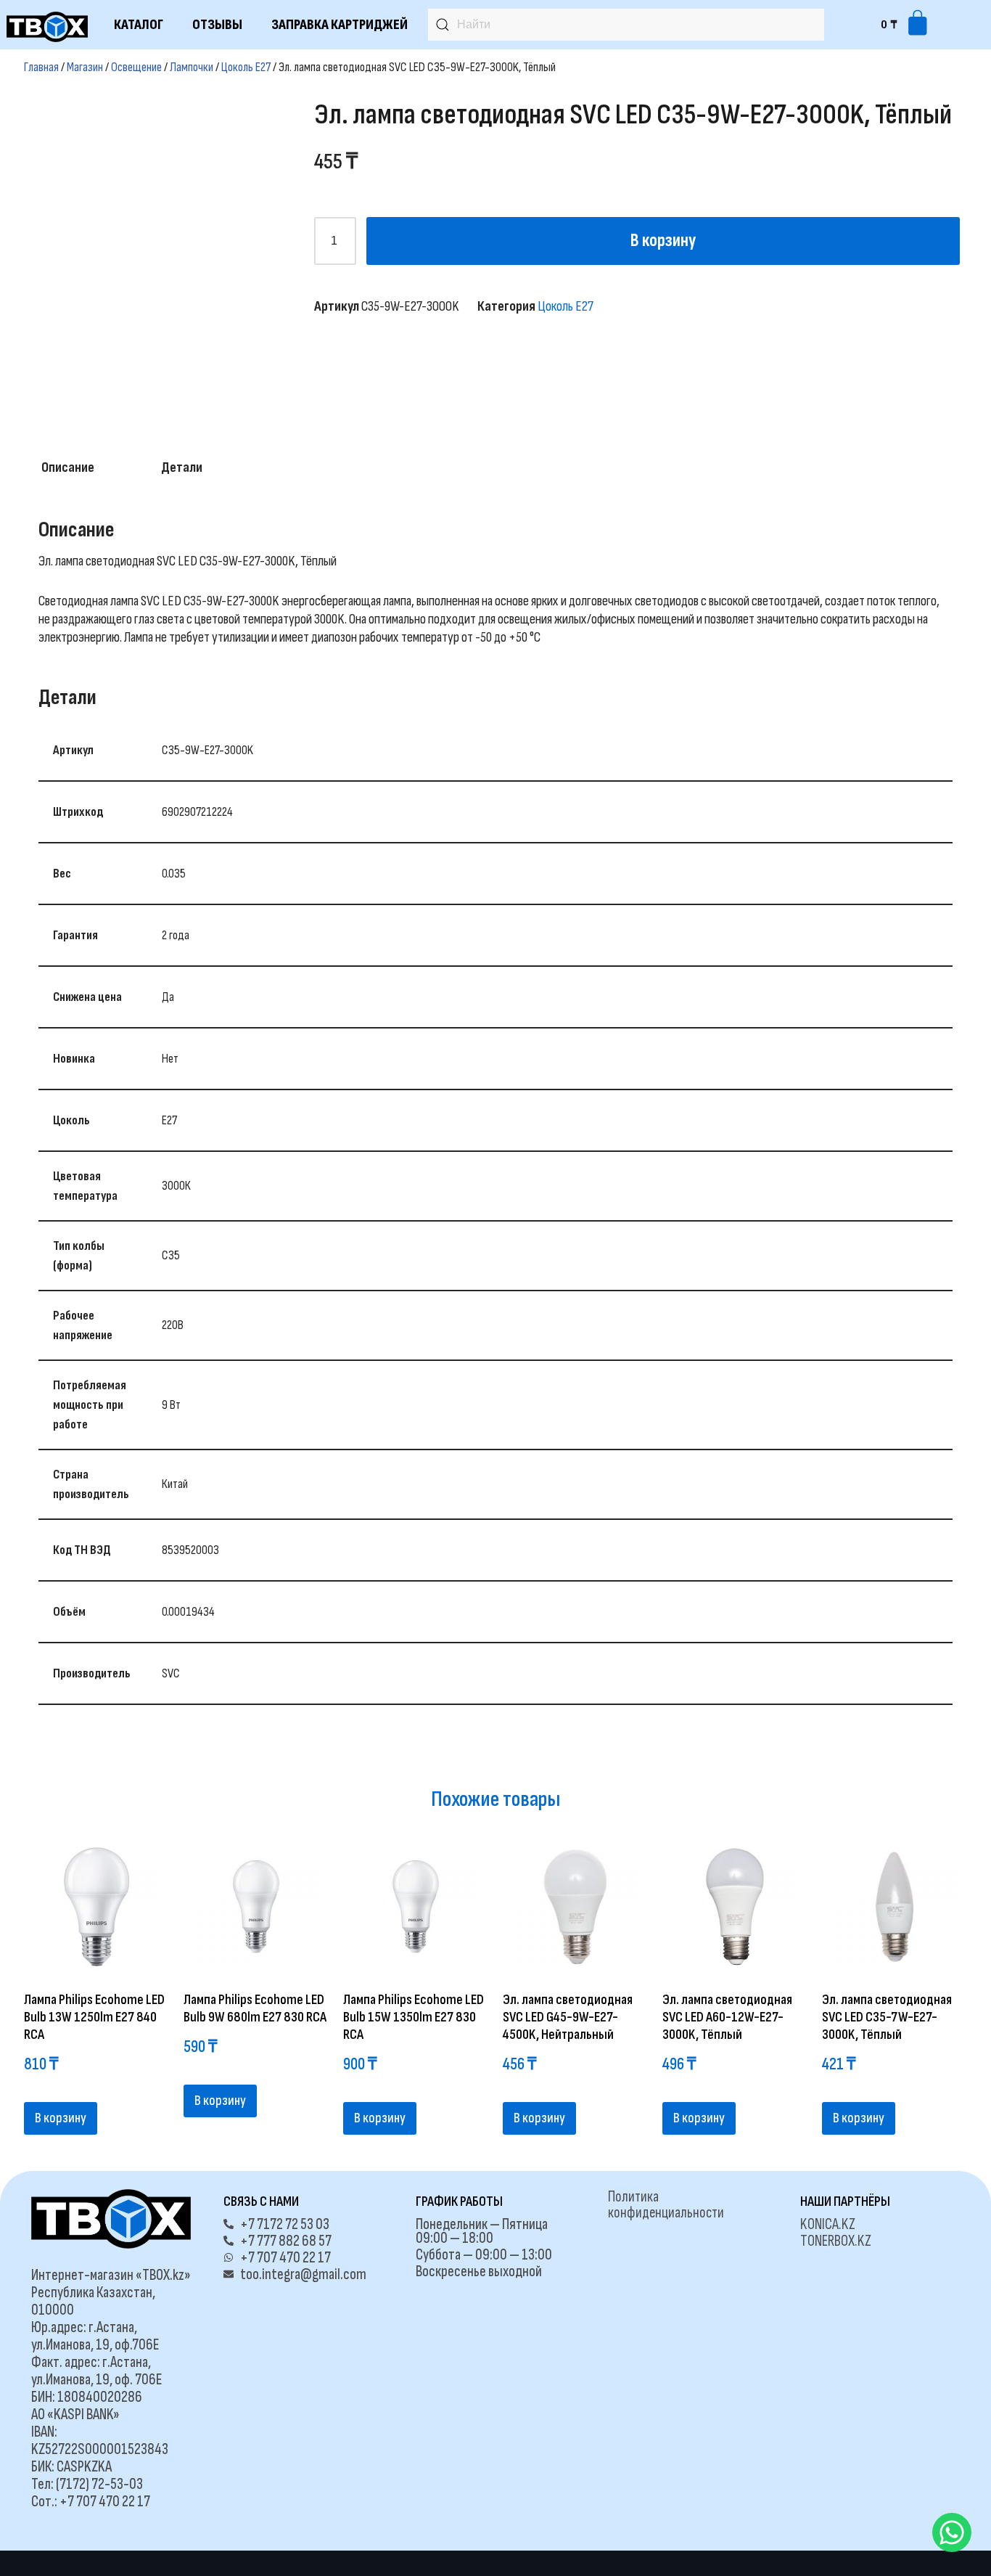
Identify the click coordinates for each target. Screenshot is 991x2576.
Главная (41, 67)
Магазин (85, 67)
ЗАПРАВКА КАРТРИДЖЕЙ (340, 25)
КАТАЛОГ (139, 25)
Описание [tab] (68, 467)
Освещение (136, 67)
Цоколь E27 (246, 67)
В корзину (663, 241)
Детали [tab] (182, 467)
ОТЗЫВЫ (217, 25)
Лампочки (192, 67)
